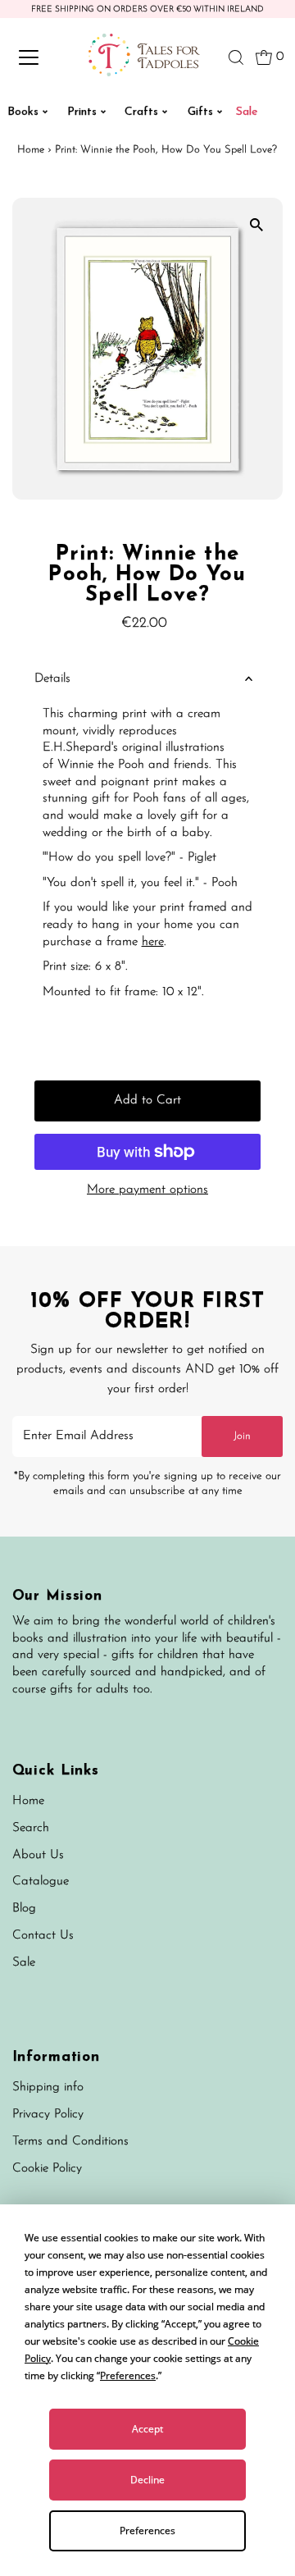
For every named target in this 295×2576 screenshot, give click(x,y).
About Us (38, 1855)
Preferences (147, 2530)
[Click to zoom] (256, 224)
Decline (147, 2480)
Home (31, 150)
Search (31, 1828)
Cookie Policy (47, 2169)
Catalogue (41, 1882)
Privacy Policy (48, 2115)
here (153, 942)
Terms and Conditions (70, 2142)
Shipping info (48, 2087)
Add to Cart (147, 1101)
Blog (24, 1909)
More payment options (147, 1190)
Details (52, 679)
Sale (24, 1963)
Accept (147, 2429)
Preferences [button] (128, 2375)
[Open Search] (236, 57)
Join (242, 1436)
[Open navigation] (40, 57)
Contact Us (43, 1936)
